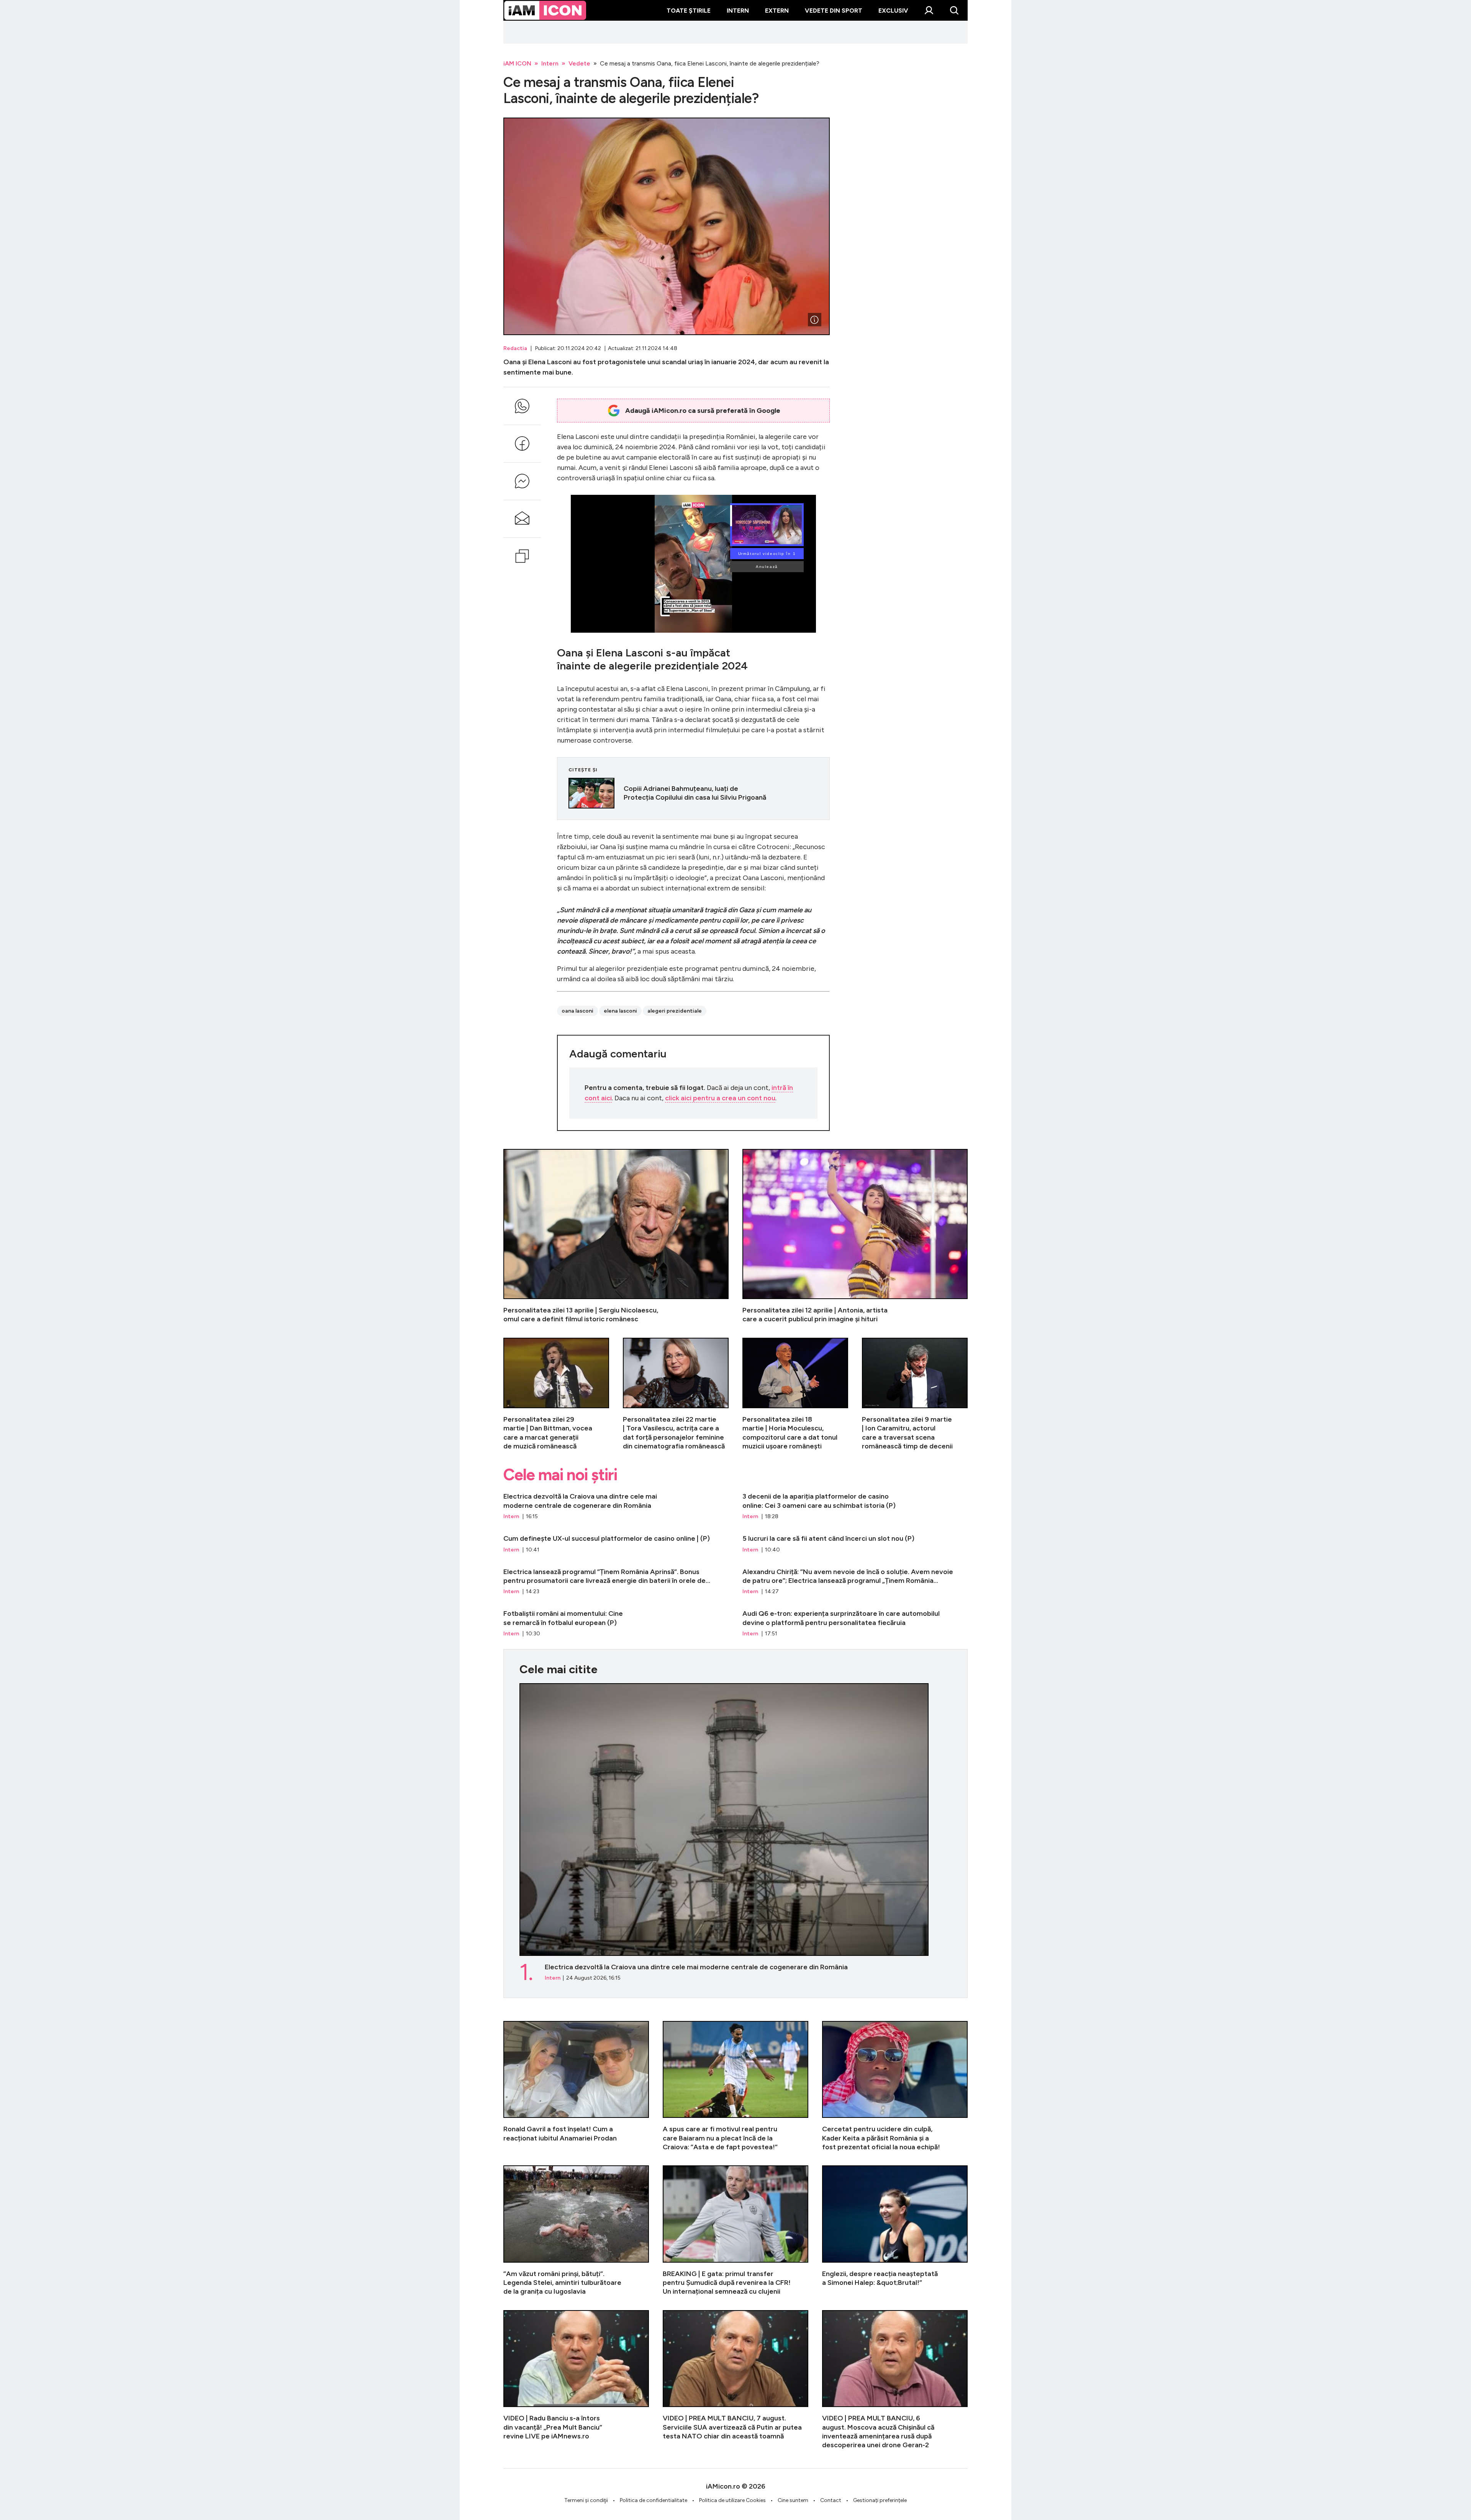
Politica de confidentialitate (654, 2500)
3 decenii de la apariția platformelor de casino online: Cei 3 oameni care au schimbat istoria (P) (855, 1506)
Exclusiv (893, 11)
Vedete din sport (834, 11)
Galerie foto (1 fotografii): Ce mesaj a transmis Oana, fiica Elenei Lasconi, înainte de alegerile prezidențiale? (667, 226)
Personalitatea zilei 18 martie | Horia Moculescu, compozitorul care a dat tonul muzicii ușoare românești (795, 1394)
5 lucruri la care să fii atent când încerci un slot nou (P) (855, 1544)
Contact (831, 2500)
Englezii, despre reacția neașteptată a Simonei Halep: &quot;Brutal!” (895, 2231)
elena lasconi (620, 1011)
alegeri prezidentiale (675, 1011)
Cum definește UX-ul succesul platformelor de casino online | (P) (616, 1544)
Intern (738, 11)
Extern (777, 11)
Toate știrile (689, 11)
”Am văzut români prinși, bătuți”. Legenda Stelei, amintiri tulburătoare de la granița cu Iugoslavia (576, 2231)
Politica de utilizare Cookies (732, 2500)
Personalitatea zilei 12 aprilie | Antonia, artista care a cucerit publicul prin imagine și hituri (855, 1236)
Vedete (579, 63)
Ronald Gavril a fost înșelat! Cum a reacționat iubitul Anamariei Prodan (576, 2086)
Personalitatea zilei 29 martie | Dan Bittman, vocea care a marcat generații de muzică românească (556, 1394)
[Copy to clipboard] (522, 556)
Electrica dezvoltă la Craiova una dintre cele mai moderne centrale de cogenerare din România (616, 1506)
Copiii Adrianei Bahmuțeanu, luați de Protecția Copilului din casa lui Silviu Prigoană (693, 793)
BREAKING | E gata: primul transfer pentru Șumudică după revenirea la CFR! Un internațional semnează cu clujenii (735, 2231)
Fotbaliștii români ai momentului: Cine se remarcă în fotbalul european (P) (616, 1623)
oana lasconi (577, 1011)
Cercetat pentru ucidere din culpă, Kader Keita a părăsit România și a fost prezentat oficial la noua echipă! (895, 2086)
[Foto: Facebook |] (814, 320)
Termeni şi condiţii (586, 2500)
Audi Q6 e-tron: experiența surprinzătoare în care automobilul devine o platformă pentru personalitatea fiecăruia (855, 1623)
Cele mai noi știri (560, 1475)
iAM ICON (517, 63)
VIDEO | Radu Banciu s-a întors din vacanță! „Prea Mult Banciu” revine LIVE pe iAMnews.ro (576, 2380)
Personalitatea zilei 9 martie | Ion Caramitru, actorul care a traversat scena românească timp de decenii (915, 1394)
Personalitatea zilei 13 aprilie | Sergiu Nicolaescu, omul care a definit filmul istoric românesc (616, 1236)
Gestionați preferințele (880, 2500)
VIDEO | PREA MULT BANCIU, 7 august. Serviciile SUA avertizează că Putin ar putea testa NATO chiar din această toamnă (735, 2380)
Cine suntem (793, 2500)
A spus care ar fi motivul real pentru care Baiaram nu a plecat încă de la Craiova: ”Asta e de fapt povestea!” (735, 2086)
